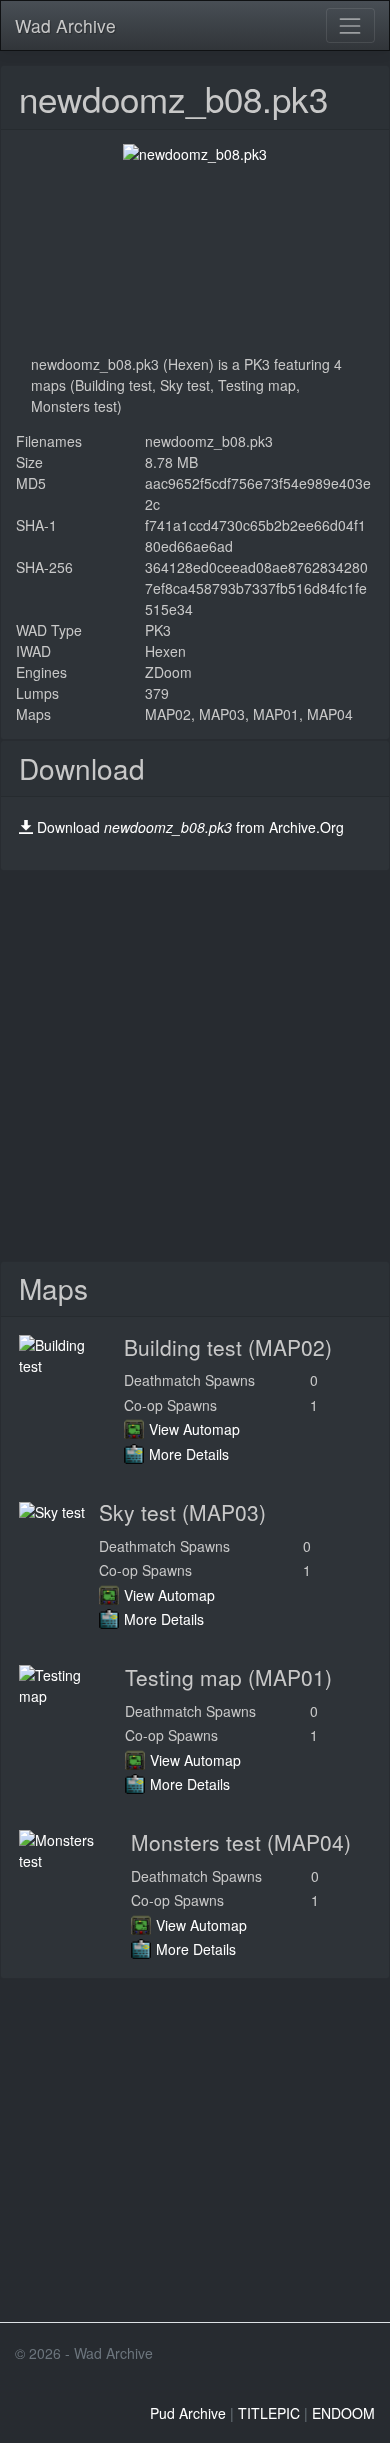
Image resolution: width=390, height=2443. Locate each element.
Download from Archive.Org (190, 827)
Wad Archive (65, 25)
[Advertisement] (195, 1066)
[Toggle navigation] (350, 25)
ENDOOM (343, 2413)
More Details (189, 1454)
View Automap (194, 1429)
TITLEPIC (269, 2413)
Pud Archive (188, 2413)
